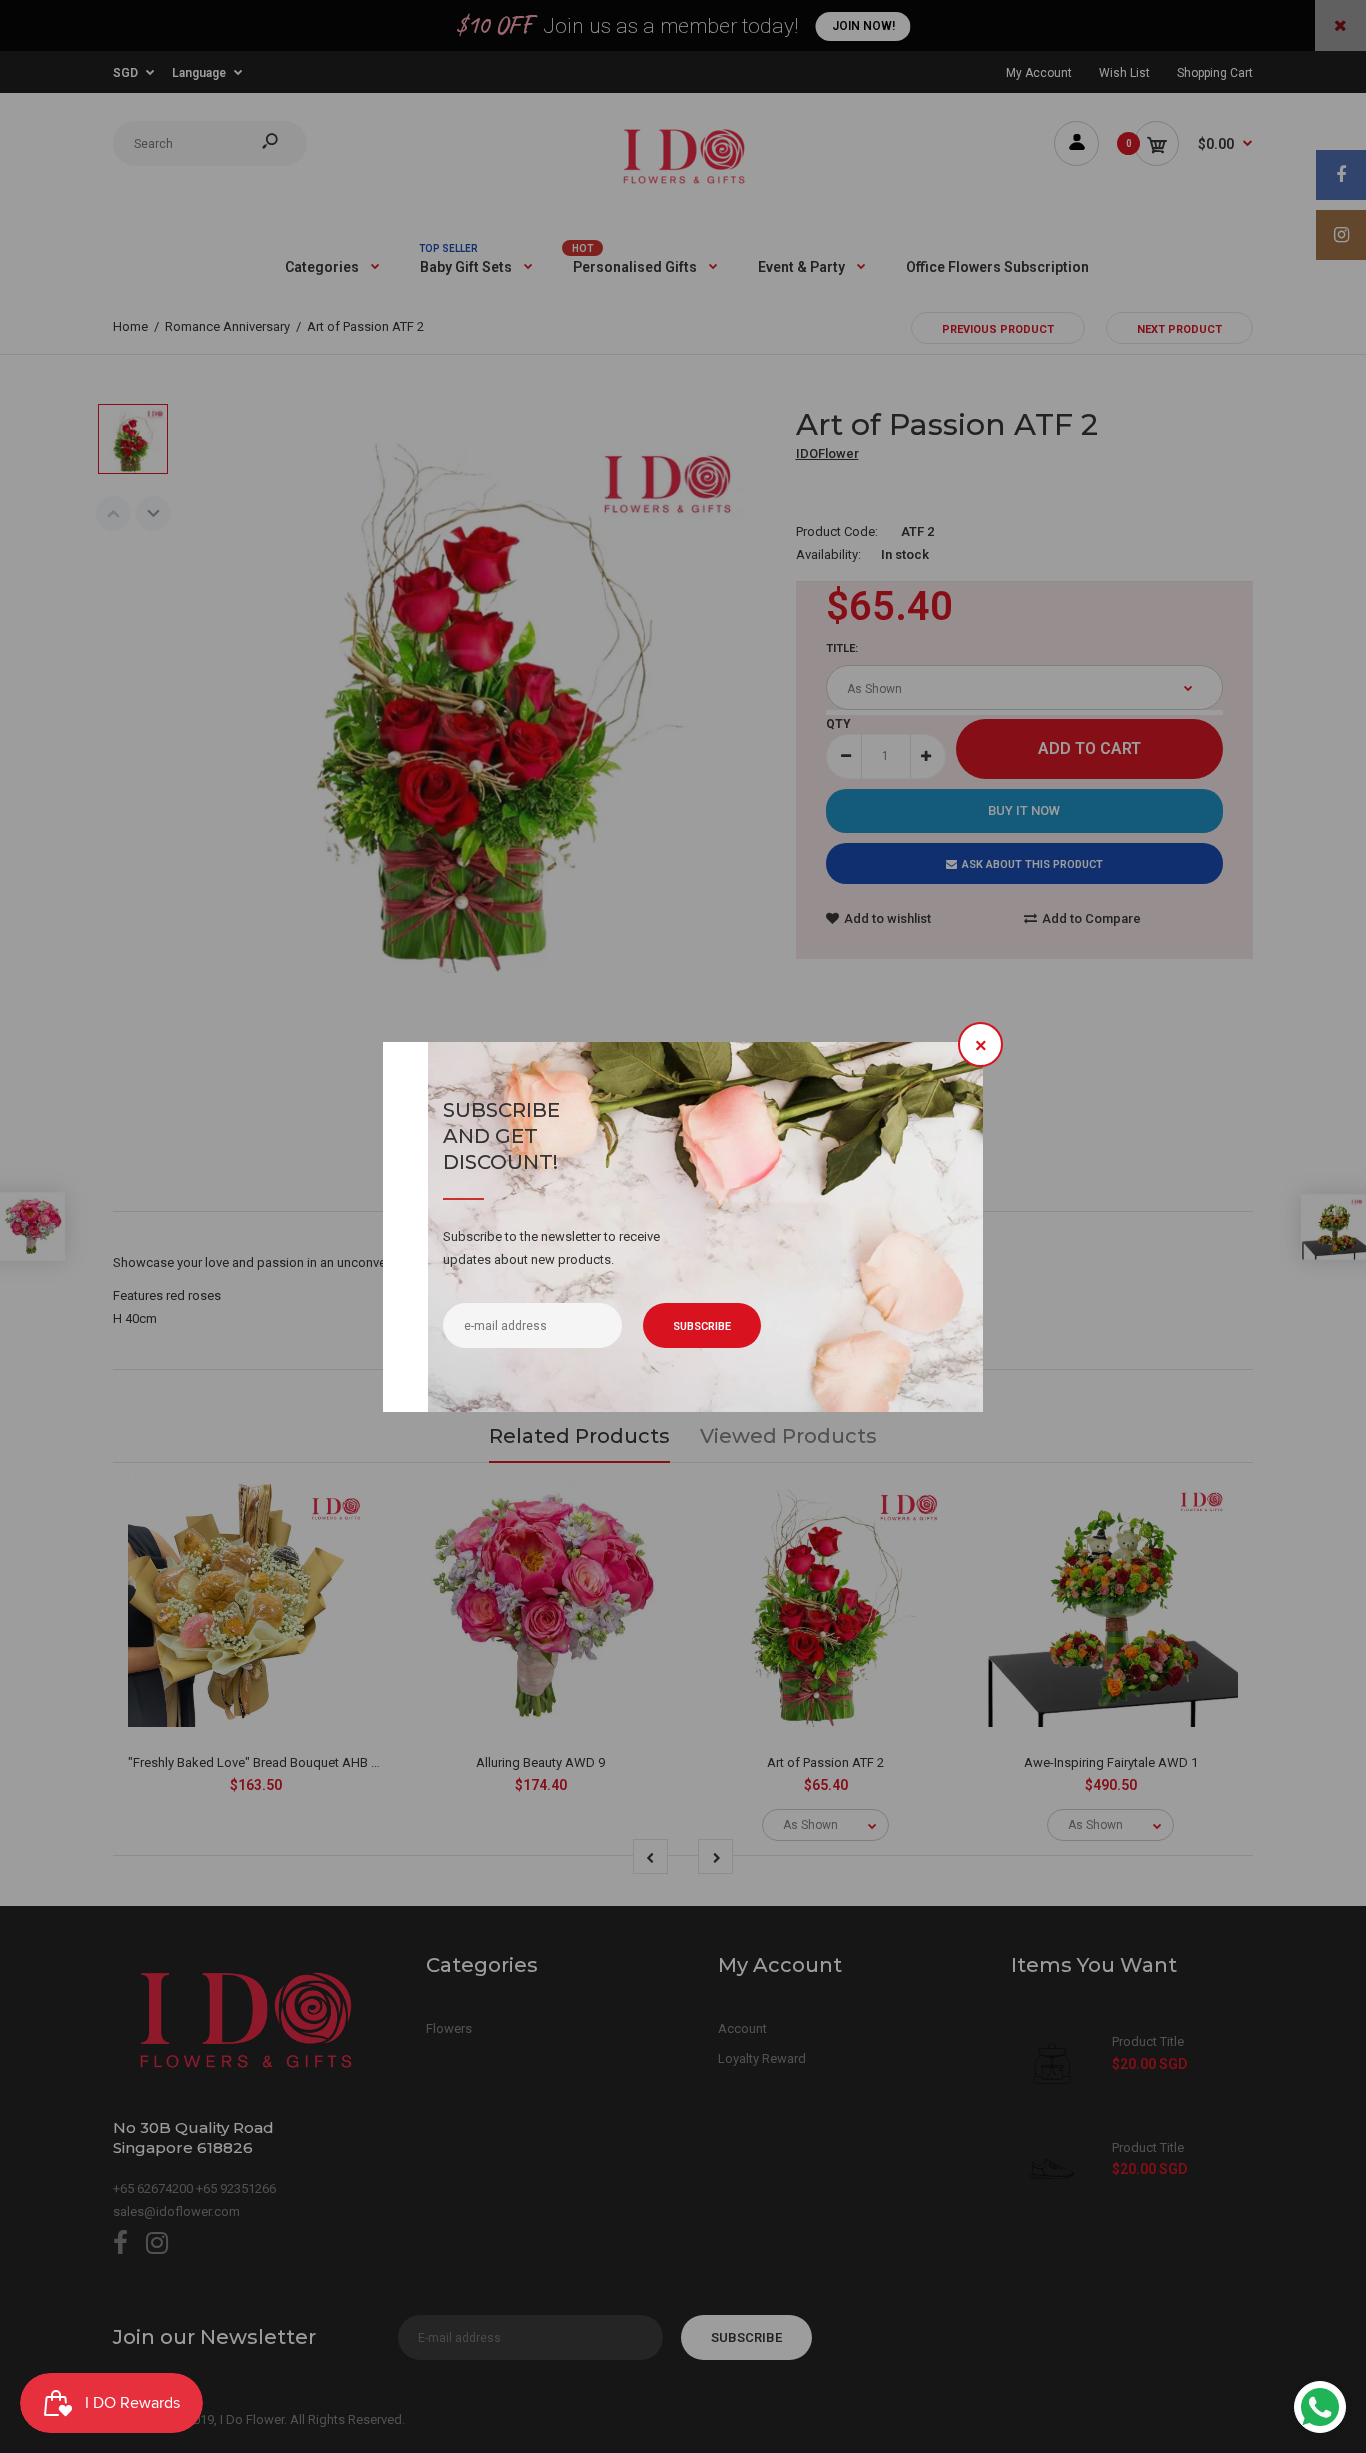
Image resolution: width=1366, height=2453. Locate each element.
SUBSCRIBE (702, 1326)
